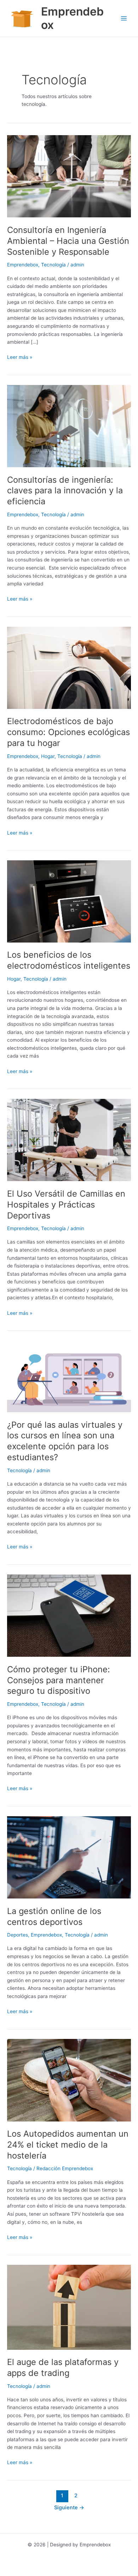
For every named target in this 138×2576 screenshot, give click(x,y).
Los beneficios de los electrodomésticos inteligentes (69, 960)
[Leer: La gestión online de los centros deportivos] (69, 1857)
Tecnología (53, 265)
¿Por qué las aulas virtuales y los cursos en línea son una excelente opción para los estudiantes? (65, 1441)
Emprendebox (72, 18)
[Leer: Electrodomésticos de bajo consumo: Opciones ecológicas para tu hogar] (69, 667)
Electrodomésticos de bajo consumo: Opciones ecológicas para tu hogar (68, 732)
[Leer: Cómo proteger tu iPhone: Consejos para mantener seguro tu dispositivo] (69, 1615)
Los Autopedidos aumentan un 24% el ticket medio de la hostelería (68, 2145)
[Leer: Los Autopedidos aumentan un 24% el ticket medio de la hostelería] (69, 2080)
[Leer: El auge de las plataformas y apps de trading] (69, 2307)
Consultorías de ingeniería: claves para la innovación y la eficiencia (65, 491)
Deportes (18, 1935)
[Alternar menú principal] (124, 19)
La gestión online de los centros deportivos (54, 1916)
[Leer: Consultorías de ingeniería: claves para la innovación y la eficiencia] (69, 426)
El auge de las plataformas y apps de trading (63, 2367)
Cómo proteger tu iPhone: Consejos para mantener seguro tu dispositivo (59, 1680)
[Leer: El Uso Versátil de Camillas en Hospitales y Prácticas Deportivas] (69, 1139)
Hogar (48, 756)
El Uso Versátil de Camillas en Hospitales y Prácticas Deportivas (66, 1205)
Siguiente (69, 2508)
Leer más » (20, 357)
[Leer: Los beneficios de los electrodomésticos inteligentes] (69, 901)
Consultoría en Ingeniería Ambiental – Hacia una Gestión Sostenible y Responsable (68, 241)
